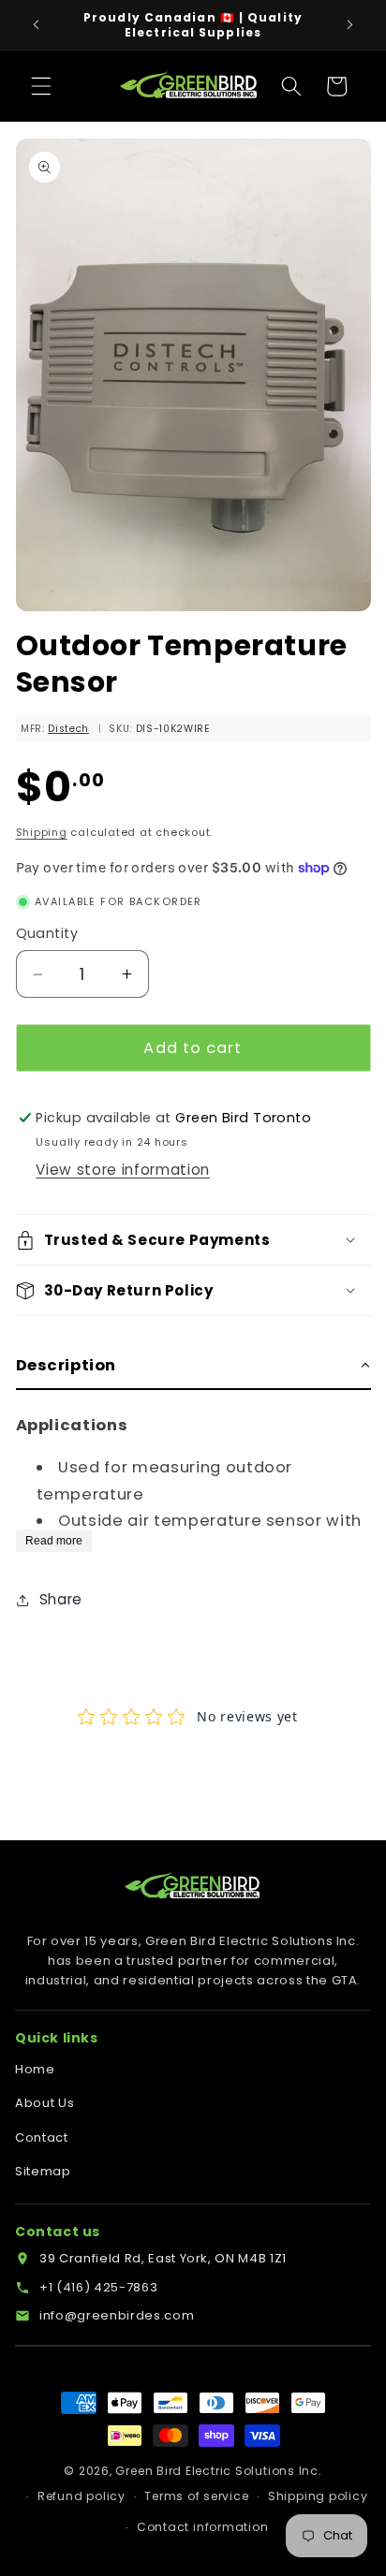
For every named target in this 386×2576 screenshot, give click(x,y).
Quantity (47, 933)
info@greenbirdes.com (117, 2315)
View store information (123, 1170)
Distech (68, 729)
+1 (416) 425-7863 (98, 2287)
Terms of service (196, 2496)
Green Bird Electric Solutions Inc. (218, 2471)
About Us (45, 2103)
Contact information (203, 2527)
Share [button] (61, 1599)
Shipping (42, 832)
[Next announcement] (350, 25)
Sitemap (43, 2171)
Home (35, 2069)
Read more (54, 1541)
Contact (42, 2137)
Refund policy (82, 2496)
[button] (41, 86)
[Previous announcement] (37, 25)
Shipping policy (318, 2496)
